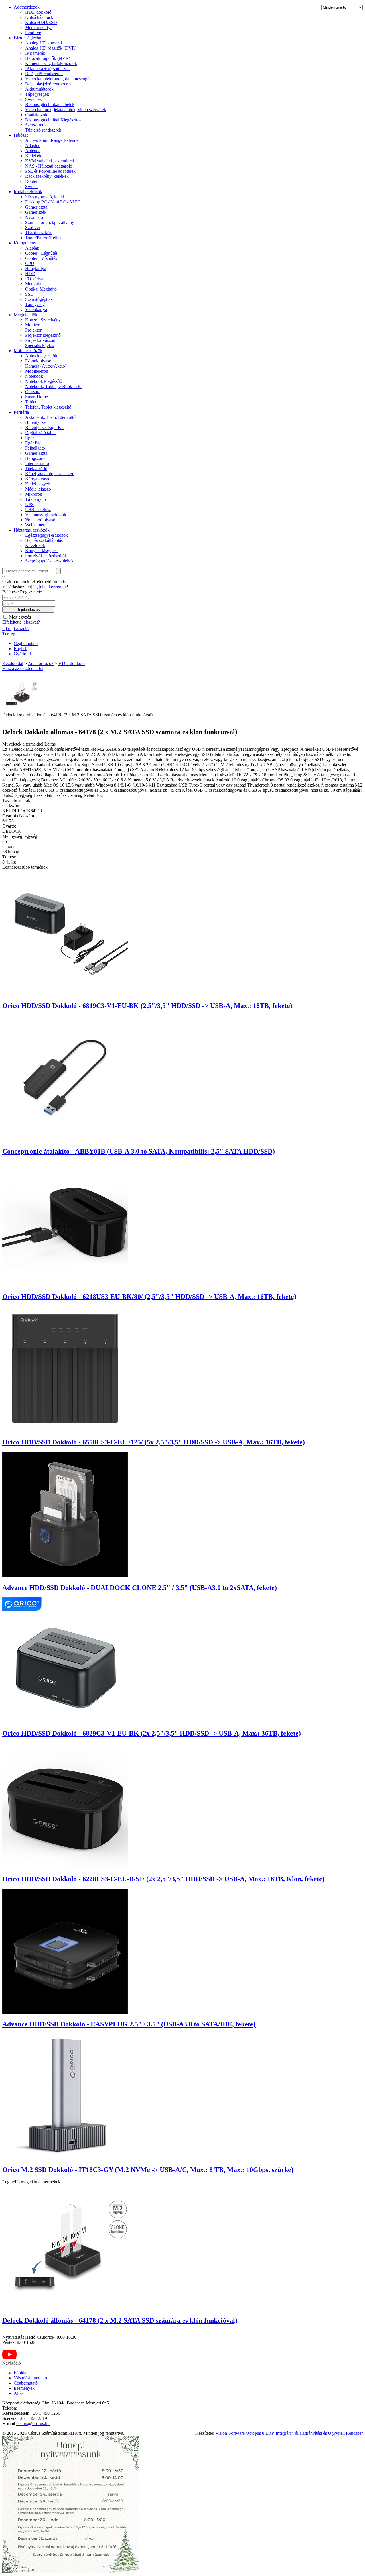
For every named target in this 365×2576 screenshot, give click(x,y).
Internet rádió (37, 463)
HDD (30, 274)
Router (31, 181)
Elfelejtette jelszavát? (21, 622)
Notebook (34, 376)
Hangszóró (35, 458)
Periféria (21, 412)
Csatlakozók (36, 115)
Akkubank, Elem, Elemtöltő (50, 417)
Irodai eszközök (28, 192)
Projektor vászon (40, 340)
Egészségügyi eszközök (46, 535)
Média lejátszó (38, 489)
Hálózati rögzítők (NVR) (48, 58)
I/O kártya (34, 279)
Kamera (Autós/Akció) (46, 366)
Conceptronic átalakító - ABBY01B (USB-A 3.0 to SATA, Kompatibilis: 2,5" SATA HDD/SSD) (139, 1151)
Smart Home (36, 397)
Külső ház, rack (39, 17)
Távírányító (36, 499)
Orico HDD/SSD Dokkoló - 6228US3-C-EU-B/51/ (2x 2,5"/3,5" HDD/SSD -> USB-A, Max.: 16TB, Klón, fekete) (163, 1879)
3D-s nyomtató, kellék (45, 197)
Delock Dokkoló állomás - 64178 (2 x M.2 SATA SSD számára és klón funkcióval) (120, 2320)
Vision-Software (230, 2433)
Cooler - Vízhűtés (41, 258)
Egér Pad (33, 443)
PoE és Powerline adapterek (50, 171)
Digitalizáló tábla (40, 433)
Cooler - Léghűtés (41, 253)
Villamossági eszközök (46, 515)
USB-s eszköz (38, 510)
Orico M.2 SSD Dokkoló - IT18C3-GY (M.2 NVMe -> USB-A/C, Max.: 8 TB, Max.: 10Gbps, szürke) (148, 2170)
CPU (30, 263)
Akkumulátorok (39, 89)
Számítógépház (39, 299)
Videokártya (36, 310)
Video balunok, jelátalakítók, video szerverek (66, 110)
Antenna (33, 151)
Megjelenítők (26, 315)
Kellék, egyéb (38, 484)
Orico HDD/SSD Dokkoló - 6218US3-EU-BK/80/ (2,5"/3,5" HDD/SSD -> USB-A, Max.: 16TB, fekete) (149, 1297)
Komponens (25, 243)
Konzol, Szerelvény (43, 320)
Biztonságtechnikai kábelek (50, 104)
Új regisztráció (15, 629)
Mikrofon (34, 494)
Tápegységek (37, 94)
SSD (29, 294)
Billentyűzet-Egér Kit (44, 427)
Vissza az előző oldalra (23, 669)
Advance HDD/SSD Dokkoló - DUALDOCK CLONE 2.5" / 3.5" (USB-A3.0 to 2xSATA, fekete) (140, 1588)
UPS (29, 504)
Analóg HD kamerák (44, 43)
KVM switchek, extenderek (50, 161)
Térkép (9, 634)
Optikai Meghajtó (41, 289)
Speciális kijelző (40, 345)
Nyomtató (34, 217)
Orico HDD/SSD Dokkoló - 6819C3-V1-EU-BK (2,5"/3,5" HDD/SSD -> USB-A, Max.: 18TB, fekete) (147, 1006)
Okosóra (33, 392)
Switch (31, 186)
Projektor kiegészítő (43, 335)
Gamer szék (36, 212)
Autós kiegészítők (41, 356)
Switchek (34, 99)
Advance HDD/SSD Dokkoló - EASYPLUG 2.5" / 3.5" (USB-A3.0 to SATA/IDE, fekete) (129, 2024)
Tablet (31, 402)
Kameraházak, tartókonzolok (51, 63)
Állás (18, 2393)
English (21, 649)
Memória (33, 284)
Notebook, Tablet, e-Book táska (54, 386)
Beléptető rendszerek (44, 74)
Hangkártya (36, 269)
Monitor (32, 325)
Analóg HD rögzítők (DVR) (51, 48)
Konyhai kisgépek (41, 551)
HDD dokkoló (38, 12)
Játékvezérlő (36, 469)
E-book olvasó (38, 361)
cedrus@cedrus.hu (33, 2423)
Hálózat (21, 135)
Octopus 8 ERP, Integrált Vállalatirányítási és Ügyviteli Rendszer (304, 2433)
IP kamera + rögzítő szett (47, 69)
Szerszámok (36, 125)
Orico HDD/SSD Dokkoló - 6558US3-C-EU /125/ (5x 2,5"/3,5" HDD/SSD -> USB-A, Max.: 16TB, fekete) (154, 1442)
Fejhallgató (35, 448)
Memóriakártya (39, 27)
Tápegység (35, 304)
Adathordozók (27, 7)
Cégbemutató (26, 643)
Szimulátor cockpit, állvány (50, 222)
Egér (29, 438)
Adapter (32, 145)
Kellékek (33, 156)
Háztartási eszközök (32, 530)
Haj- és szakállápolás (44, 540)
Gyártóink (23, 654)
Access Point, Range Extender (52, 140)
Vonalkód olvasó (40, 520)
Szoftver (33, 227)
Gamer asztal (37, 207)
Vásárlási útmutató (30, 2378)
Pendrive (33, 33)
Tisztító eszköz (38, 233)
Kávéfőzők (35, 545)
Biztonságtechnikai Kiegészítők (53, 120)
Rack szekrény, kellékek (47, 176)
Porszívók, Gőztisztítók (46, 556)
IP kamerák (35, 53)
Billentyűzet (36, 422)
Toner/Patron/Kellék (43, 238)
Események (24, 2388)
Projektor (33, 330)
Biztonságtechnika (30, 38)
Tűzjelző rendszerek (43, 130)
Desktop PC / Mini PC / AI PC (53, 202)
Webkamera (36, 525)
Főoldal (21, 2373)
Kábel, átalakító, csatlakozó (50, 474)
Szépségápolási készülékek (49, 561)
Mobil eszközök (28, 351)
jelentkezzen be (53, 587)
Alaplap (32, 248)
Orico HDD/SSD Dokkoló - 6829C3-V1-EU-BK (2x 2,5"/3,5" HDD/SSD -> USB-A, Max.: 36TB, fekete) (152, 1733)
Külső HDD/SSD (41, 22)
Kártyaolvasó (37, 479)
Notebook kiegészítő (44, 381)
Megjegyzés (19, 617)
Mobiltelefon (37, 371)
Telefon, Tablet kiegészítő (48, 407)
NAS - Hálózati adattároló (49, 166)
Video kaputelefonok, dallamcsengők (58, 79)
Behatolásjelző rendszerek (48, 84)
